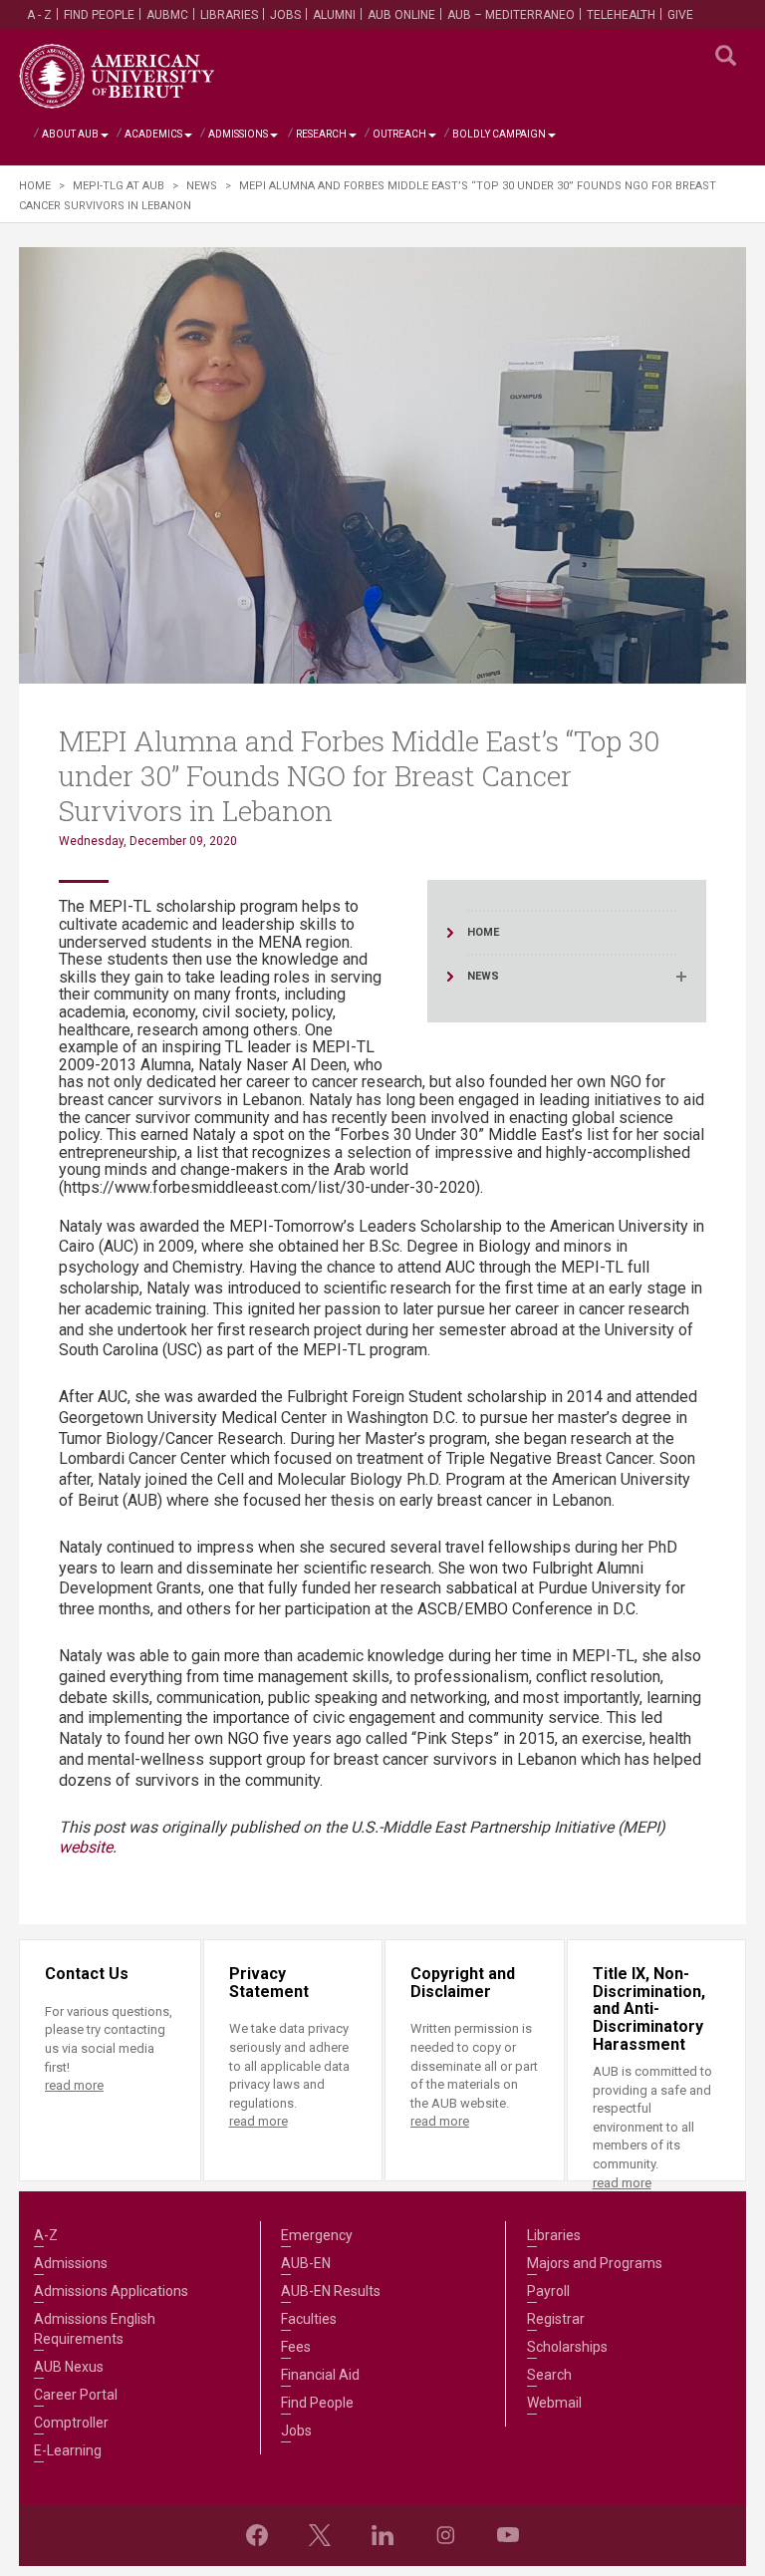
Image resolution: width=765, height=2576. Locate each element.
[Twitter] (320, 2535)
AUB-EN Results (331, 2291)
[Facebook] (257, 2535)
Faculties (309, 2319)
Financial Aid (320, 2375)
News (202, 186)
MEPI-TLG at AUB (119, 186)
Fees (296, 2347)
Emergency (317, 2235)
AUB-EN (306, 2263)
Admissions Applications (111, 2291)
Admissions (238, 134)
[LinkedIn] (382, 2535)
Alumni (334, 15)
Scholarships (567, 2347)
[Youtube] (508, 2535)
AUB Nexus (69, 2367)
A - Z (39, 15)
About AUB (70, 134)
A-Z (46, 2235)
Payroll (548, 2291)
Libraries (229, 15)
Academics (153, 134)
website (86, 1847)
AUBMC (167, 15)
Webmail (554, 2403)
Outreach (399, 134)
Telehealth (621, 15)
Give (680, 15)
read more (74, 2085)
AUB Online (401, 15)
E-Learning (68, 2450)
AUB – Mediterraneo (511, 15)
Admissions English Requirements (95, 2329)
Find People (99, 15)
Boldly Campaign (499, 134)
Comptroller (71, 2423)
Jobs (285, 15)
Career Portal (76, 2395)
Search (549, 2375)
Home (35, 186)
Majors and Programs (595, 2263)
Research (321, 134)
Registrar (556, 2319)
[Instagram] (445, 2535)
